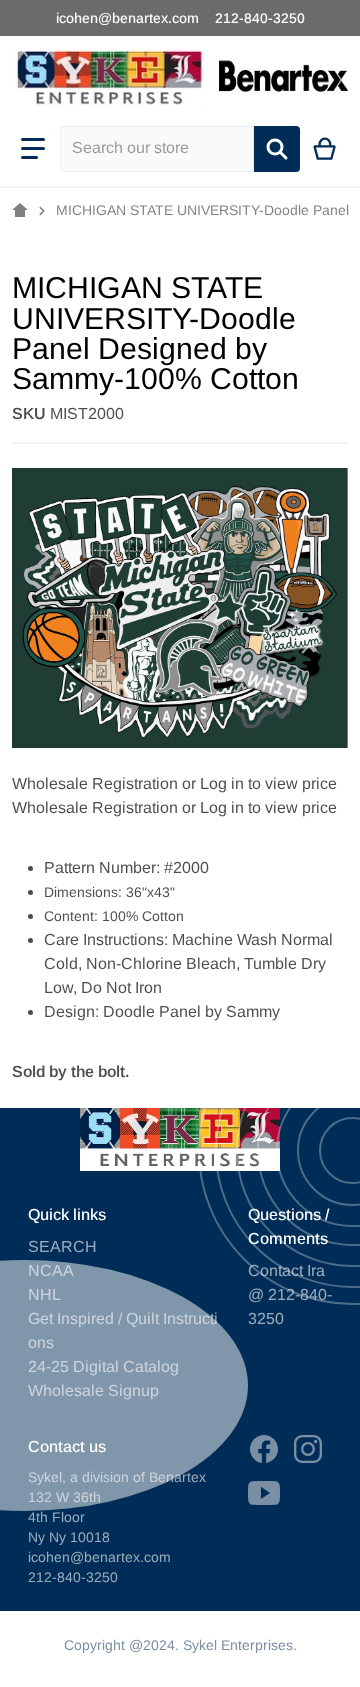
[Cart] (325, 149)
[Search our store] (277, 149)
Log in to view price (268, 783)
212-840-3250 (260, 18)
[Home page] (20, 211)
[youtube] (264, 1493)
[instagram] (308, 1449)
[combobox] (157, 149)
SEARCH (62, 1246)
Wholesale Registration (95, 783)
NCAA (51, 1270)
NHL (44, 1294)
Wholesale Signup (93, 1390)
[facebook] (264, 1449)
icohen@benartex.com (127, 18)
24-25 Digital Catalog (103, 1366)
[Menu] (33, 149)
